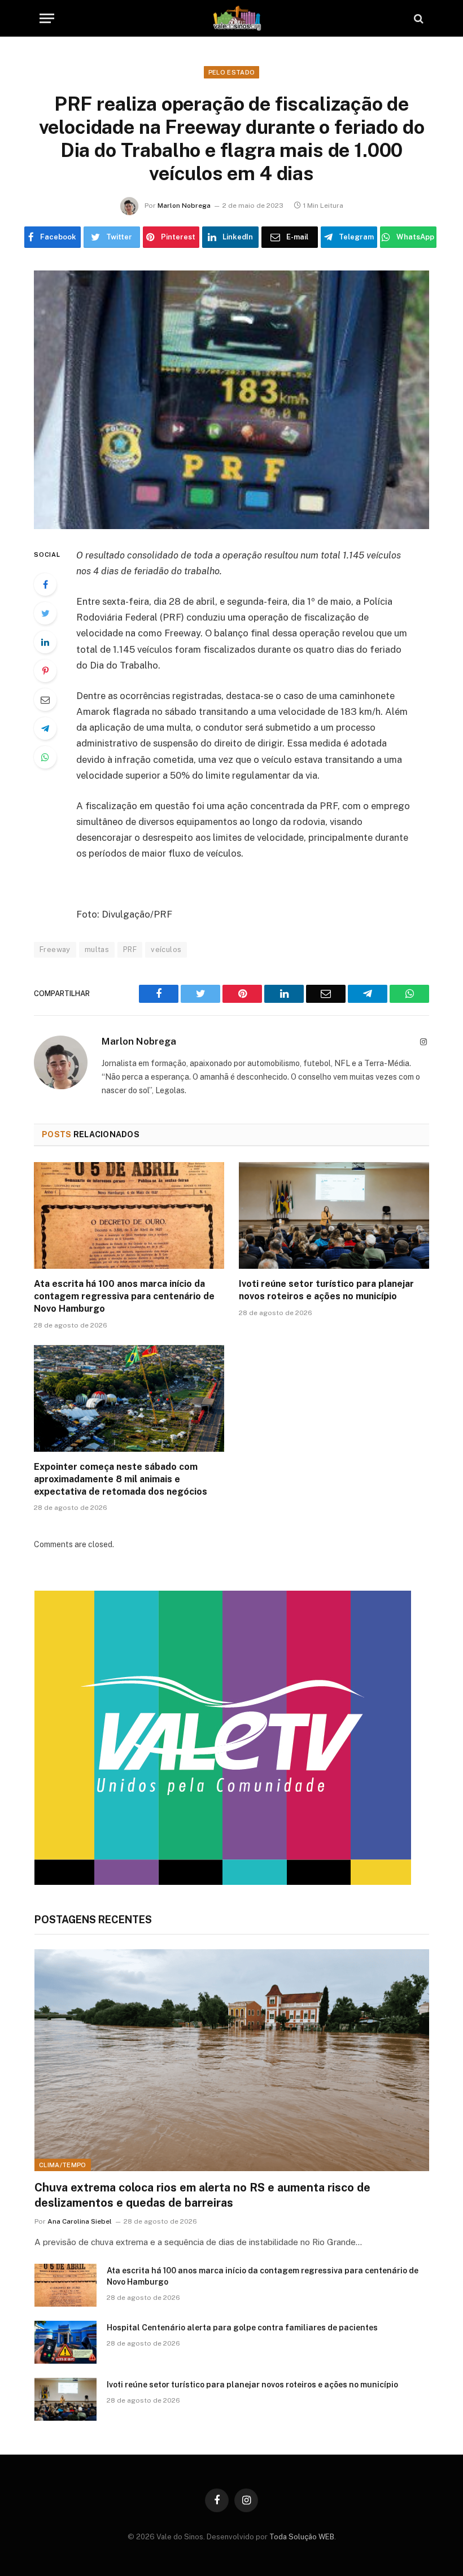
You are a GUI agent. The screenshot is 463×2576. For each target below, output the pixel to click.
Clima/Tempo (63, 2165)
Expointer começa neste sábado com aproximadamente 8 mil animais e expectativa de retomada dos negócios (121, 1479)
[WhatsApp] (45, 757)
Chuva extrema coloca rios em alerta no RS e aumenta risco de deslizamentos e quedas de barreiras (202, 2195)
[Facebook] (45, 584)
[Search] (418, 18)
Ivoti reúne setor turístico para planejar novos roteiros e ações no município (326, 1290)
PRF (130, 949)
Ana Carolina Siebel (80, 2221)
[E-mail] (45, 700)
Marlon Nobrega (184, 206)
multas (97, 949)
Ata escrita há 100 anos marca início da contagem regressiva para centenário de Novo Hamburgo (124, 1296)
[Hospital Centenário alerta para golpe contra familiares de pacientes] (65, 2342)
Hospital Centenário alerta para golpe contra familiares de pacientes (242, 2328)
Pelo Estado (232, 72)
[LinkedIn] (45, 642)
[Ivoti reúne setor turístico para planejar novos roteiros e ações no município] (334, 1216)
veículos (166, 949)
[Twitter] (45, 613)
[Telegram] (45, 728)
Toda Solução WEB (302, 2537)
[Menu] (47, 18)
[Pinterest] (45, 671)
